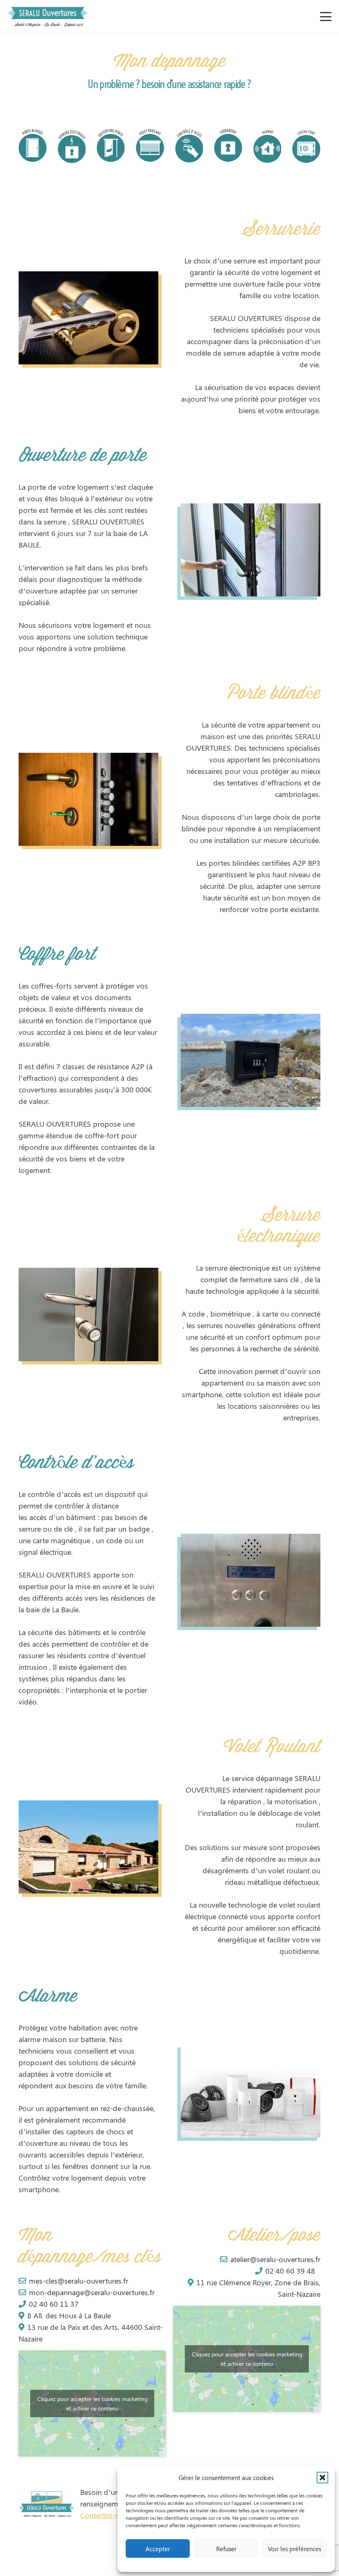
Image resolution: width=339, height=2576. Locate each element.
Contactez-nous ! (108, 2515)
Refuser (226, 2549)
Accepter (158, 2549)
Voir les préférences (295, 2549)
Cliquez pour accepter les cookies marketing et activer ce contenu (92, 2404)
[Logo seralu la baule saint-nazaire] (48, 17)
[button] (322, 2478)
